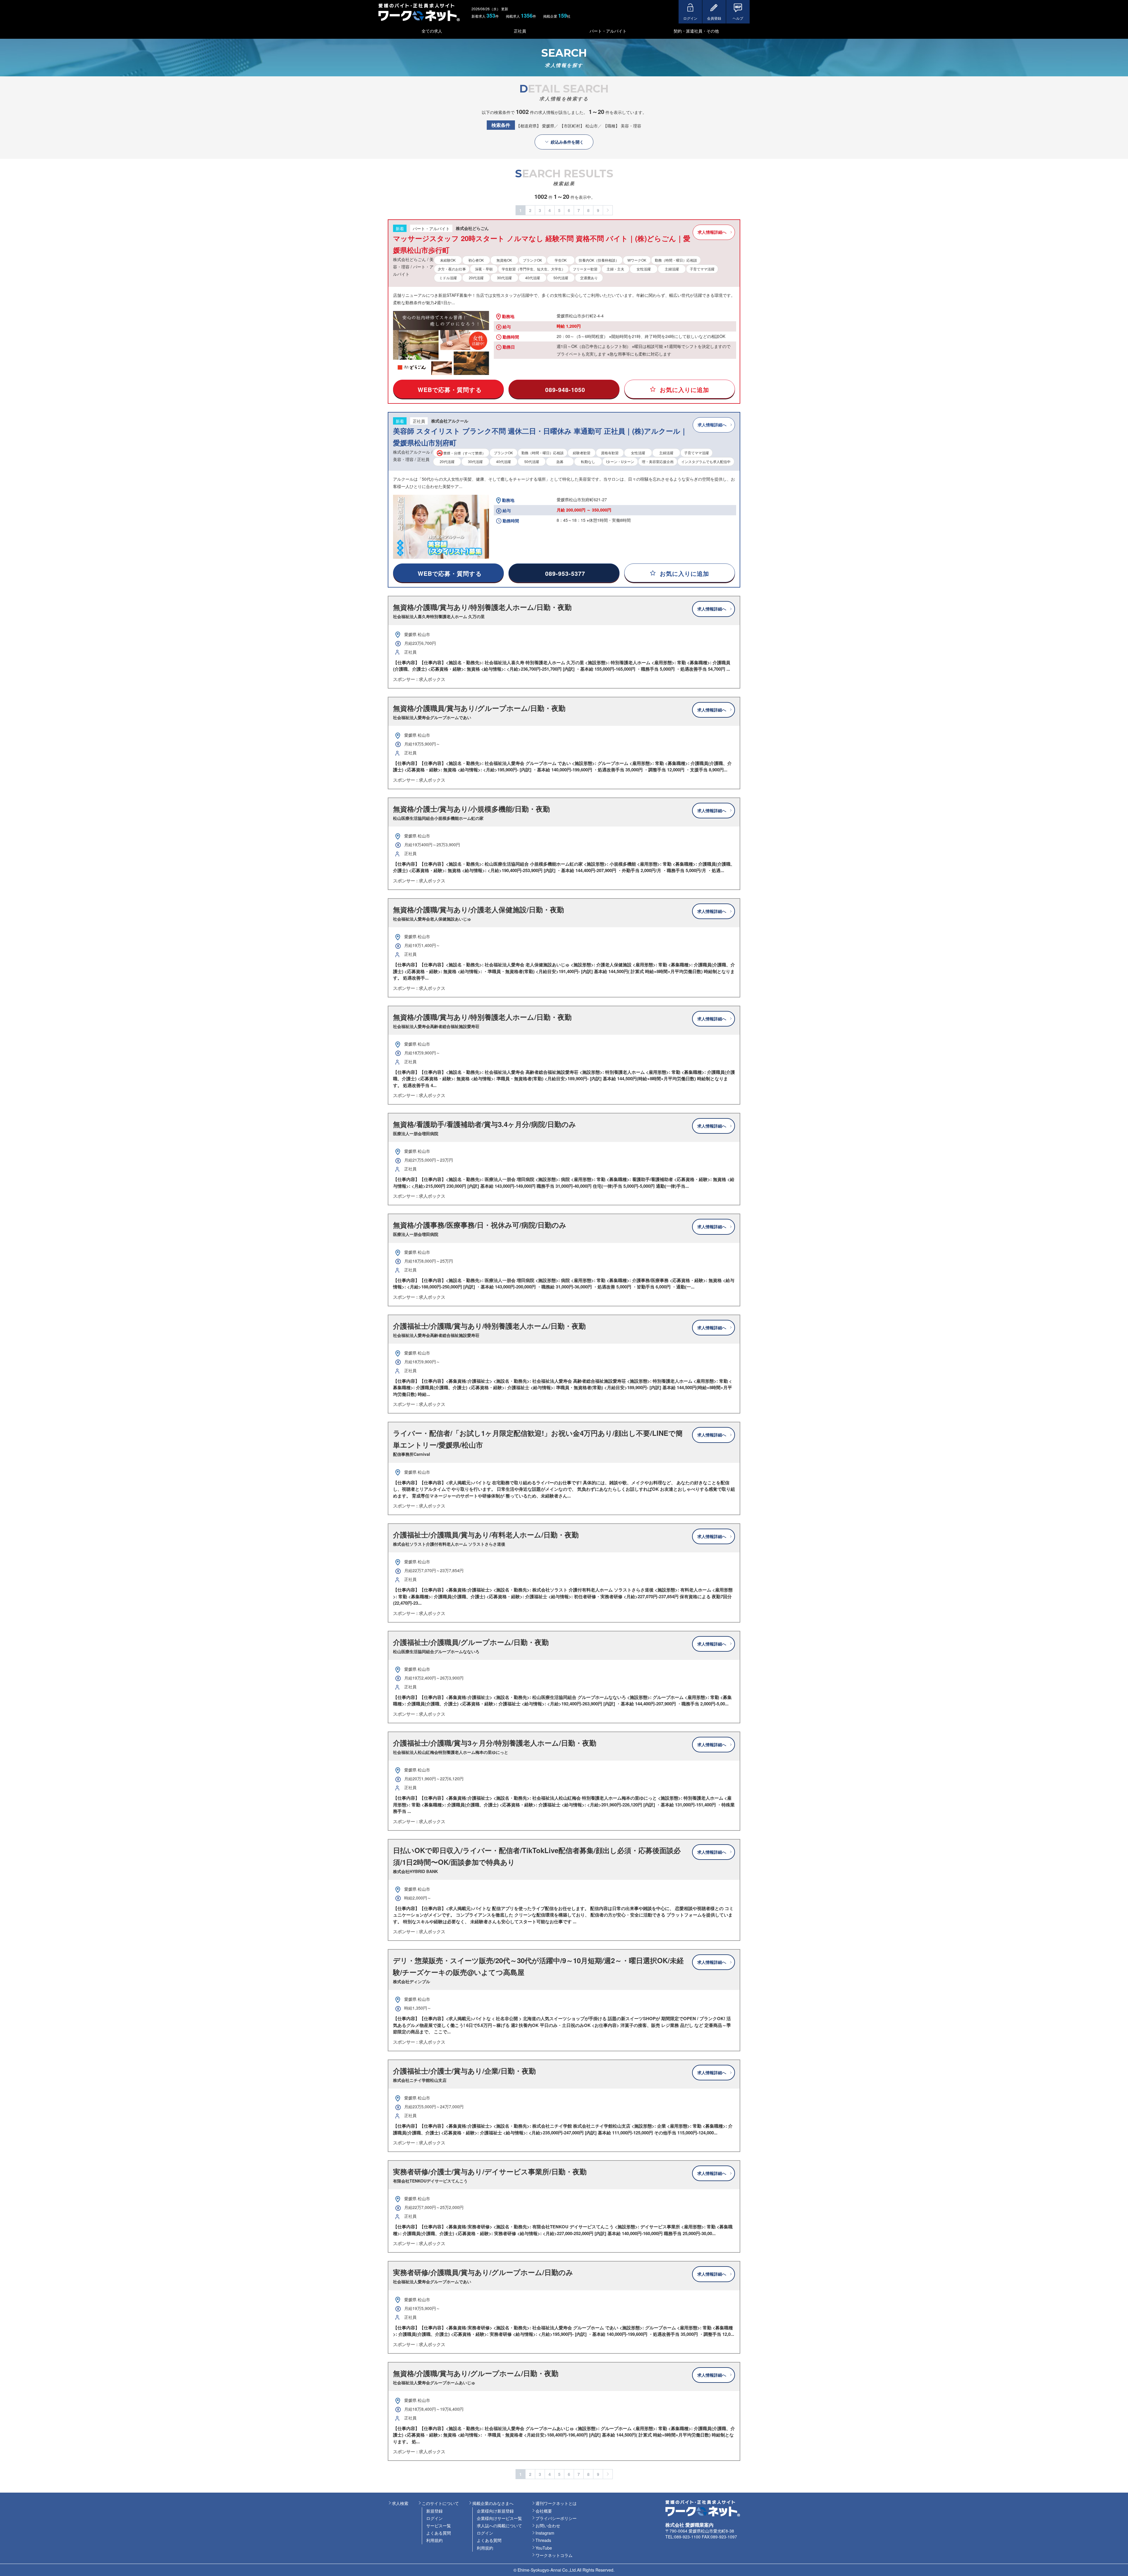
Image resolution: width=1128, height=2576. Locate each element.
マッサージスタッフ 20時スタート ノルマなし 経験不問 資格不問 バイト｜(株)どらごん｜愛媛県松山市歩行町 (542, 244)
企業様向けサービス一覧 (499, 2518)
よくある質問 (439, 2533)
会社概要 (544, 2511)
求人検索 (400, 2503)
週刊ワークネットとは (556, 2503)
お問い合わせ (548, 2525)
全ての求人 (432, 31)
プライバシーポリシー (556, 2518)
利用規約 (434, 2540)
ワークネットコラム (554, 2555)
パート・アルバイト (608, 31)
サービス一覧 (439, 2525)
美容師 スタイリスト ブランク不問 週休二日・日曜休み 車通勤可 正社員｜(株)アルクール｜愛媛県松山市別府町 (540, 437)
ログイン (434, 2518)
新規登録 (434, 2511)
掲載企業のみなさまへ (493, 2503)
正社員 (520, 31)
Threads (543, 2540)
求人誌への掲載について (499, 2525)
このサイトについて (440, 2503)
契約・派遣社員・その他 (696, 31)
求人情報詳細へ (712, 232)
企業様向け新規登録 (495, 2511)
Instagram (545, 2533)
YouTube (544, 2548)
